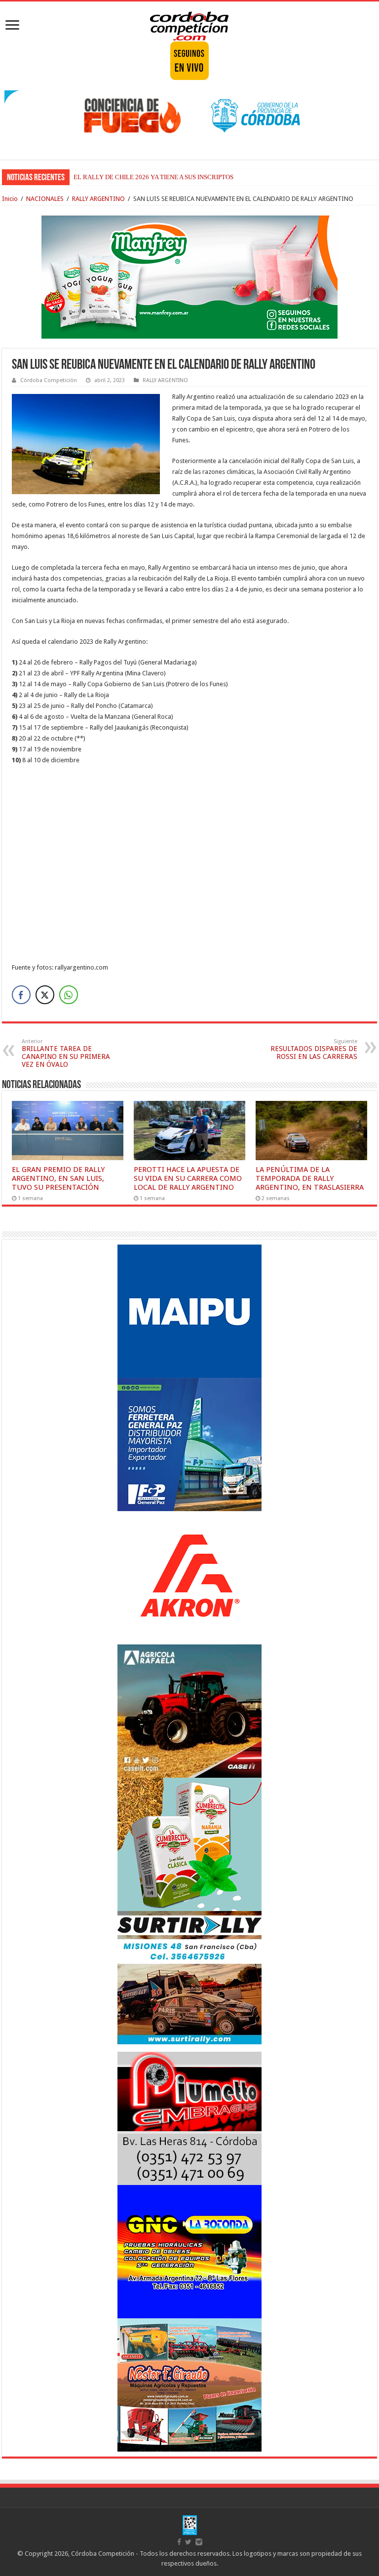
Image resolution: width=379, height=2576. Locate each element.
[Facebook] (179, 2542)
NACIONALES (45, 199)
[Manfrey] (189, 276)
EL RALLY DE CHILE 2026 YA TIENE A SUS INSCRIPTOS (153, 177)
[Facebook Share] (21, 995)
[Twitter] (188, 2542)
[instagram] (199, 2542)
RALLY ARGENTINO (98, 199)
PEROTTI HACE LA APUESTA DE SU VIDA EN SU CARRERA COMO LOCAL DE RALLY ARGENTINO (188, 1178)
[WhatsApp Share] (69, 995)
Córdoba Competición (49, 380)
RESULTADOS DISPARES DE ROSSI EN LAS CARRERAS (314, 1049)
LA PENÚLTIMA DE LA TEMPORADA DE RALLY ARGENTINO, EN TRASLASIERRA (310, 1178)
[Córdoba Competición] (189, 24)
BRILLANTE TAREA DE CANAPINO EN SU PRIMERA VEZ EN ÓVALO (66, 1053)
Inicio (10, 199)
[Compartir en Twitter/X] (45, 995)
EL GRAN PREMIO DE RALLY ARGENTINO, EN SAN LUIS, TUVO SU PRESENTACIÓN (58, 1178)
